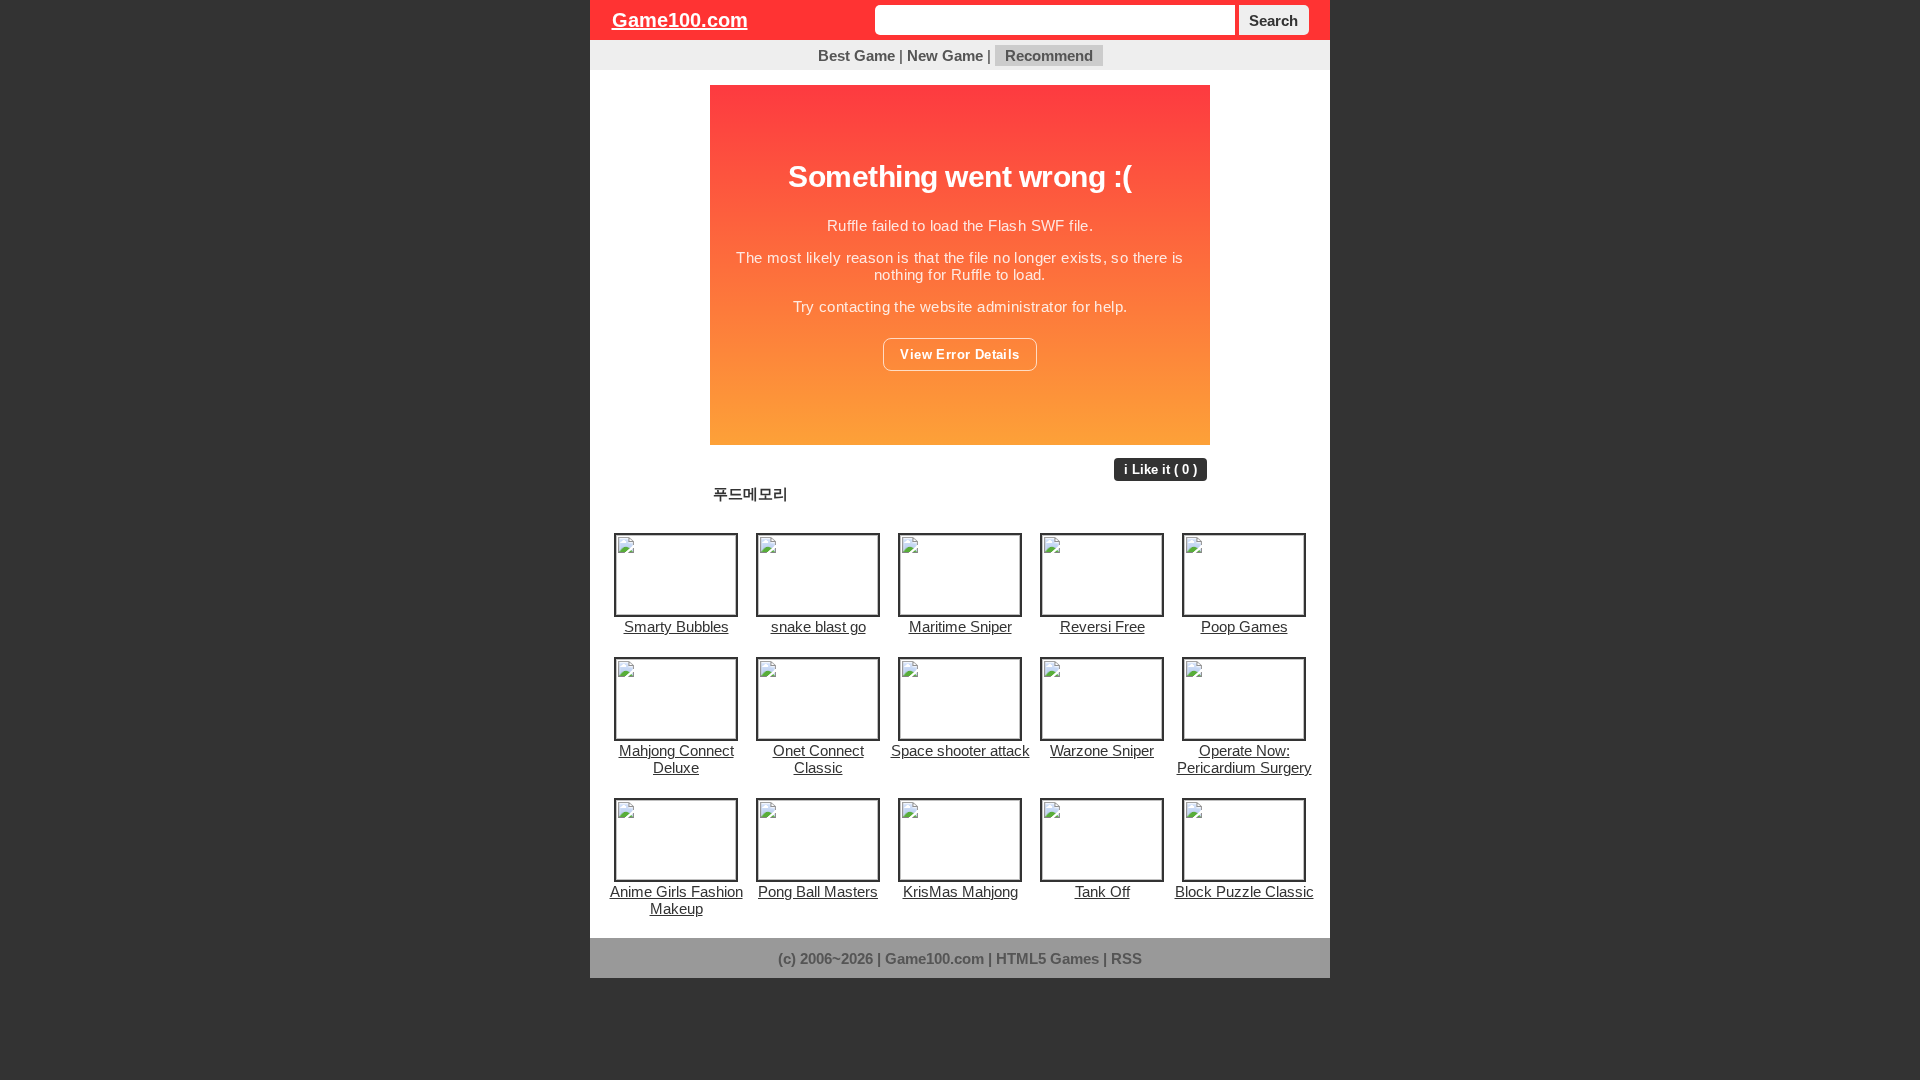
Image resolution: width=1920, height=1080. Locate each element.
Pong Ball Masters (818, 891)
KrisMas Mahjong (960, 891)
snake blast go (818, 626)
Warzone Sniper (1102, 750)
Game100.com (680, 20)
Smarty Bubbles (676, 626)
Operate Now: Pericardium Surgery (1244, 759)
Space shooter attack (960, 750)
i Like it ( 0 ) (1160, 469)
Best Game (856, 55)
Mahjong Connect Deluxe (676, 759)
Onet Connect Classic (818, 759)
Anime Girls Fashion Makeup (676, 900)
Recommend (1049, 55)
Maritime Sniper (960, 626)
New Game (945, 55)
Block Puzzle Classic (1244, 891)
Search (1273, 20)
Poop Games (1244, 626)
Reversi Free (1102, 626)
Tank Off (1102, 891)
